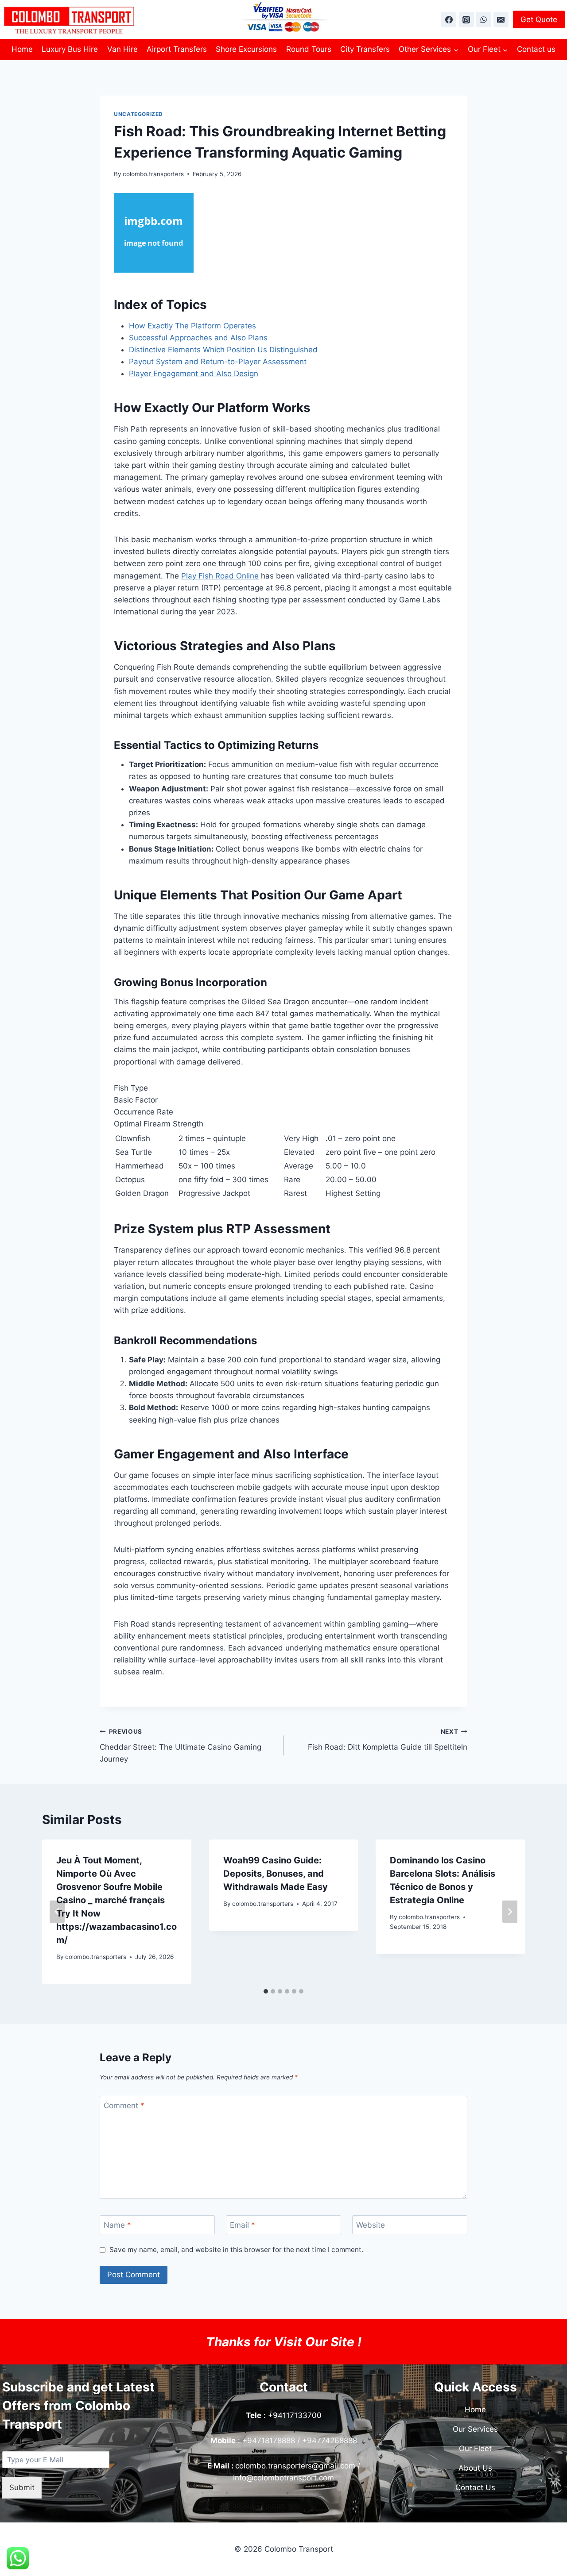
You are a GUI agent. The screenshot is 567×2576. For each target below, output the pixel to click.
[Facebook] (449, 19)
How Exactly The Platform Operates (192, 326)
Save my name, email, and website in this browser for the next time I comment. (236, 2250)
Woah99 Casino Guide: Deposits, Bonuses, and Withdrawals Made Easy (276, 1874)
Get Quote (539, 19)
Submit (22, 2487)
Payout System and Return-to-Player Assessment (218, 362)
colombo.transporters (153, 174)
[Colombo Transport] (69, 19)
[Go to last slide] (57, 1912)
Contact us (536, 49)
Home (22, 49)
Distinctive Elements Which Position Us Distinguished (223, 350)
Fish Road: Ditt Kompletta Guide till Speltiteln (388, 1740)
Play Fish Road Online (220, 576)
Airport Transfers (177, 49)
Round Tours (309, 49)
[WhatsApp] (484, 19)
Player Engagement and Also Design (194, 374)
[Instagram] (466, 19)
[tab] (266, 1991)
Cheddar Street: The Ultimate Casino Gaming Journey (181, 1746)
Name (117, 2225)
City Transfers (365, 49)
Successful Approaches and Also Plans (198, 338)
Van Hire (122, 49)
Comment (124, 2106)
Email (243, 2225)
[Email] (501, 19)
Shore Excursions (246, 49)
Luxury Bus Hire (70, 49)
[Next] (510, 1912)
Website (371, 2225)
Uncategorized (138, 114)
